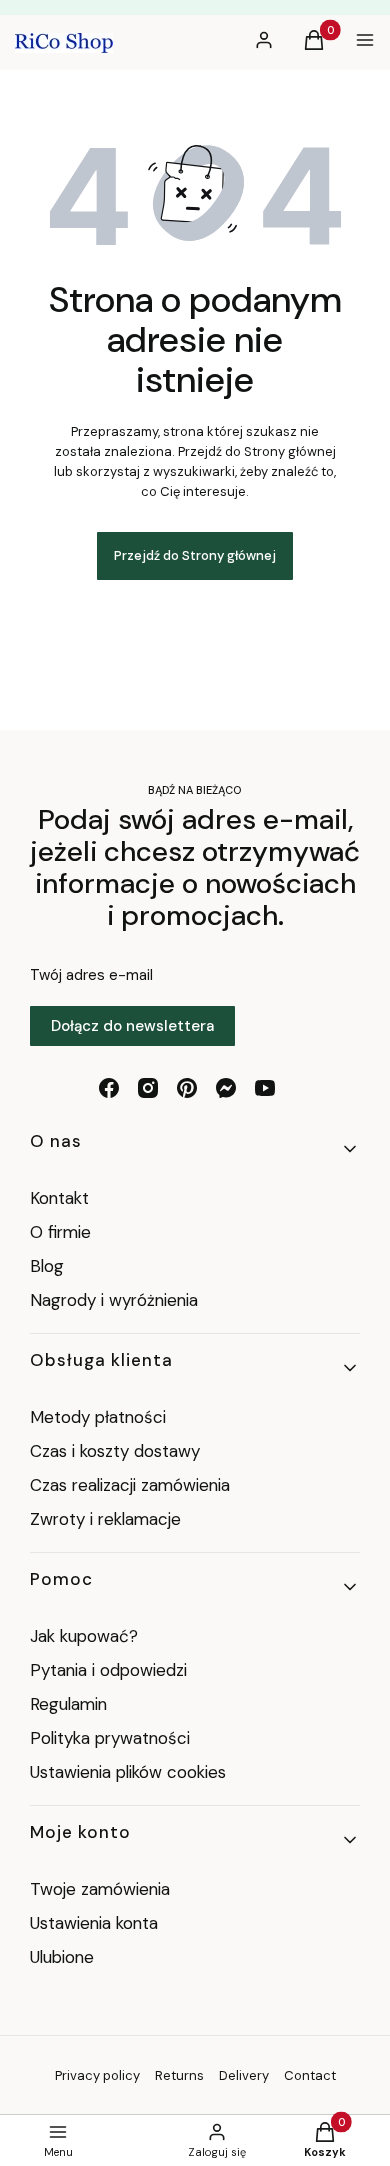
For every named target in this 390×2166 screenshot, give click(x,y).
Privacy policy (97, 2075)
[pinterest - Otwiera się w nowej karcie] (187, 1088)
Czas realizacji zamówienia (130, 1485)
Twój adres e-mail (91, 975)
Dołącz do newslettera (132, 1026)
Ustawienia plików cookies (130, 1772)
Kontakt (59, 1198)
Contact (310, 2075)
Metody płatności (98, 1417)
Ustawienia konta (94, 1923)
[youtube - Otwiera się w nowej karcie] (265, 1088)
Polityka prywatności (110, 1738)
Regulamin (68, 1704)
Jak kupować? (84, 1636)
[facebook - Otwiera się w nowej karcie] (109, 1088)
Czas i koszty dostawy (115, 1451)
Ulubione (62, 1957)
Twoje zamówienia (100, 1889)
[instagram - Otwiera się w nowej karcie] (148, 1088)
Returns (179, 2075)
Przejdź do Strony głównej (195, 555)
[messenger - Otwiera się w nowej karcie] (226, 1088)
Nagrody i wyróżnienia (114, 1300)
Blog (47, 1266)
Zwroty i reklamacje (105, 1519)
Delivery (244, 2075)
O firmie (60, 1232)
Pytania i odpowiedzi (108, 1670)
